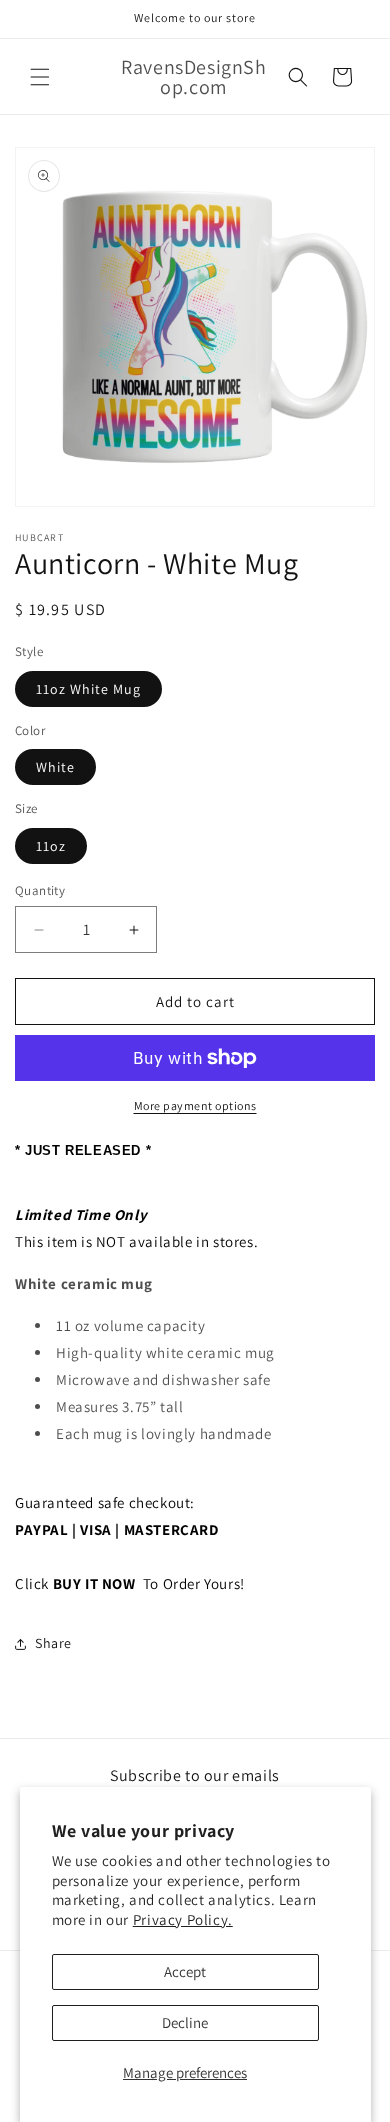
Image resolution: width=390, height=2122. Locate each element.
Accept (185, 1971)
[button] (40, 77)
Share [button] (53, 1643)
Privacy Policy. (183, 1919)
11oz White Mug (88, 689)
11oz (51, 846)
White (55, 767)
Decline (185, 2022)
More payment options (195, 1105)
